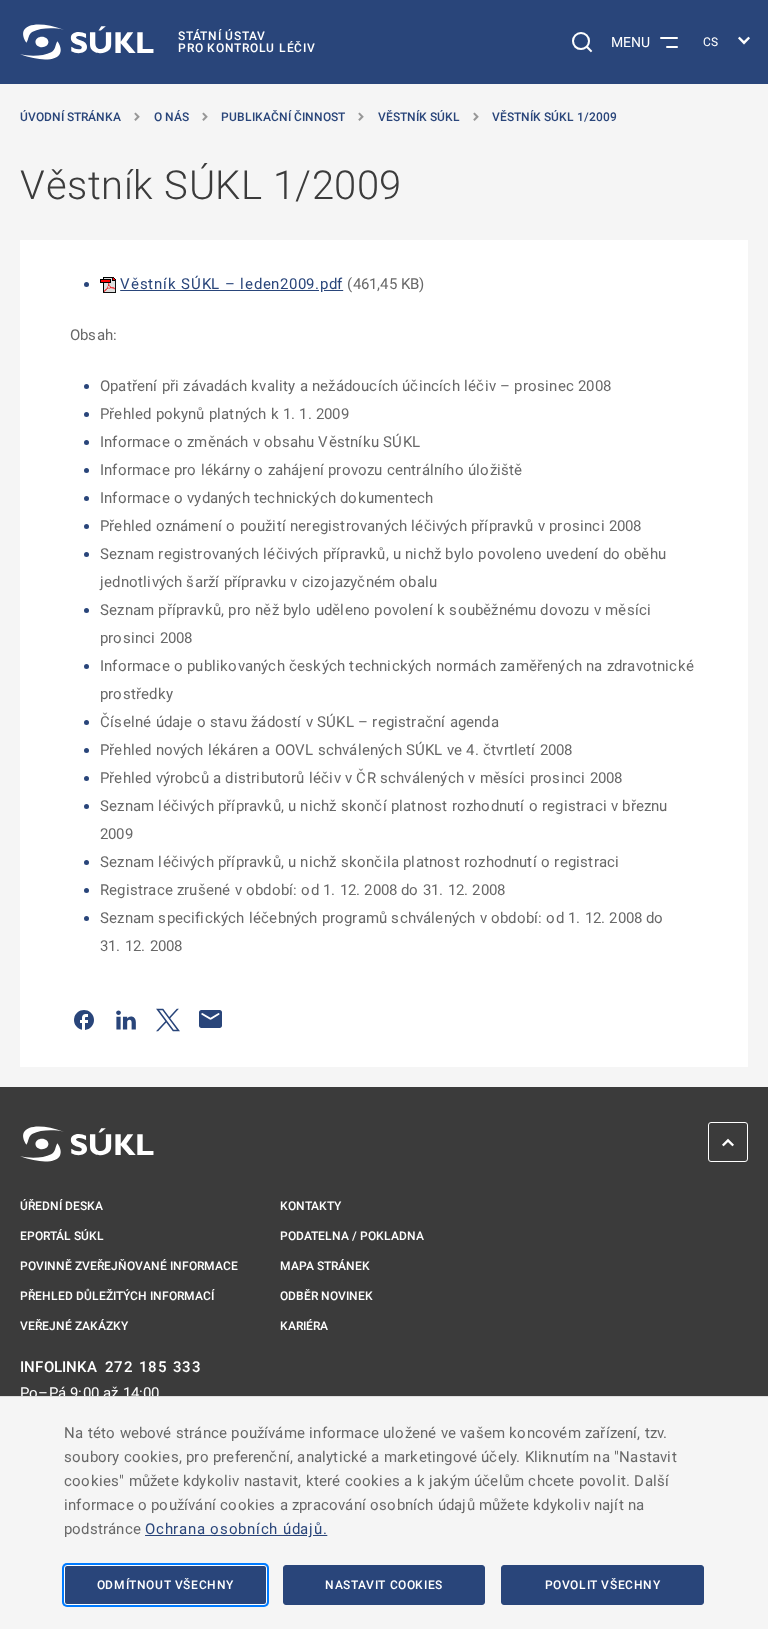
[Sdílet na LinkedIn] (126, 1019)
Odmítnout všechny (165, 1585)
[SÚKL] (87, 1144)
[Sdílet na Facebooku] (84, 1019)
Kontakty (310, 1206)
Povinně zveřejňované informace (129, 1266)
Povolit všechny (603, 1585)
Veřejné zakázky (74, 1326)
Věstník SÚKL (419, 117)
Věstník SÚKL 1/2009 (554, 117)
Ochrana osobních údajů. (236, 1529)
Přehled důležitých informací (117, 1296)
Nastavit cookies (384, 1585)
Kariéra (304, 1326)
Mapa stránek (325, 1266)
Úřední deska (61, 1206)
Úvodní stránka (70, 117)
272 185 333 (153, 1367)
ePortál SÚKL (62, 1236)
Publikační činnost (283, 117)
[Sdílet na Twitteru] (168, 1019)
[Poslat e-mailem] (211, 1019)
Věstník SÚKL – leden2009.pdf (231, 284)
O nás (171, 117)
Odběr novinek (326, 1296)
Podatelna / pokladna (352, 1236)
